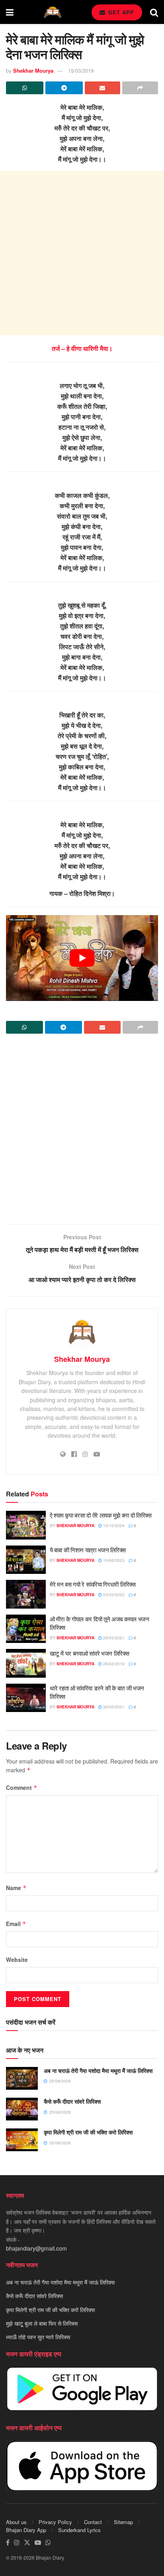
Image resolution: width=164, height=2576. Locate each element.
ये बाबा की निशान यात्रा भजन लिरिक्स (88, 1550)
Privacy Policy (55, 2522)
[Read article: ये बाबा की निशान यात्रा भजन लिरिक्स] (26, 1560)
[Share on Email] (103, 88)
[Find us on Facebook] (8, 2543)
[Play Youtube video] (82, 958)
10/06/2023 (113, 1560)
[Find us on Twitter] (27, 2543)
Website (17, 1960)
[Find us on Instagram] (17, 2543)
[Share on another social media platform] (140, 88)
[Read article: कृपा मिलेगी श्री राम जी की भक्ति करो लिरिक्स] (22, 2140)
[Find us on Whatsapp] (48, 2543)
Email (16, 1924)
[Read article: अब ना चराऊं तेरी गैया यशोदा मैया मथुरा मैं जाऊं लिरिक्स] (22, 2078)
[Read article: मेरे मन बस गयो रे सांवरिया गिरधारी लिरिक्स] (26, 1594)
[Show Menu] (10, 12)
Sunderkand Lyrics (79, 2530)
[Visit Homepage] (53, 12)
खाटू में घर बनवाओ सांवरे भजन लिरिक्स (90, 1653)
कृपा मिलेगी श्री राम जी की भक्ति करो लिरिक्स (88, 2132)
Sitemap (123, 2522)
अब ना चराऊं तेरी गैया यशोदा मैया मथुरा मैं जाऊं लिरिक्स (98, 2071)
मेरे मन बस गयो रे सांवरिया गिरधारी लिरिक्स (93, 1584)
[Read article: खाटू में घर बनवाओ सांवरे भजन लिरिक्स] (26, 1663)
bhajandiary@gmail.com (36, 2248)
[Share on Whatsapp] (25, 88)
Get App (120, 12)
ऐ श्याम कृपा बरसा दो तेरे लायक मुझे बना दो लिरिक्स (101, 1515)
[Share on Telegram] (64, 88)
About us (16, 2522)
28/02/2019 (113, 1664)
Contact (93, 2522)
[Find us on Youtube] (38, 2543)
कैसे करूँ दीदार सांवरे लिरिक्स (72, 2101)
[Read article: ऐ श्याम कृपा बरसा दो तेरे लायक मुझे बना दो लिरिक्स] (26, 1525)
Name (16, 1888)
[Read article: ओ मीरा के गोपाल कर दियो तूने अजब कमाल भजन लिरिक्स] (26, 1629)
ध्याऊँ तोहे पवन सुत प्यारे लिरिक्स (38, 2337)
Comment (22, 1787)
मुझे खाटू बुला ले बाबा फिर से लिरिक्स (42, 2323)
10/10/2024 (113, 1526)
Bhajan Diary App (26, 2530)
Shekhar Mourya (33, 70)
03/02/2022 (113, 1595)
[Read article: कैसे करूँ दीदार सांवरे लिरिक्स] (22, 2109)
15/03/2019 (81, 70)
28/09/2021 (113, 1638)
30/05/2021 (113, 1707)
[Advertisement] (82, 253)
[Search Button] (154, 12)
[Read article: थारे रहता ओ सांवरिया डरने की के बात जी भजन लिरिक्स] (26, 1698)
